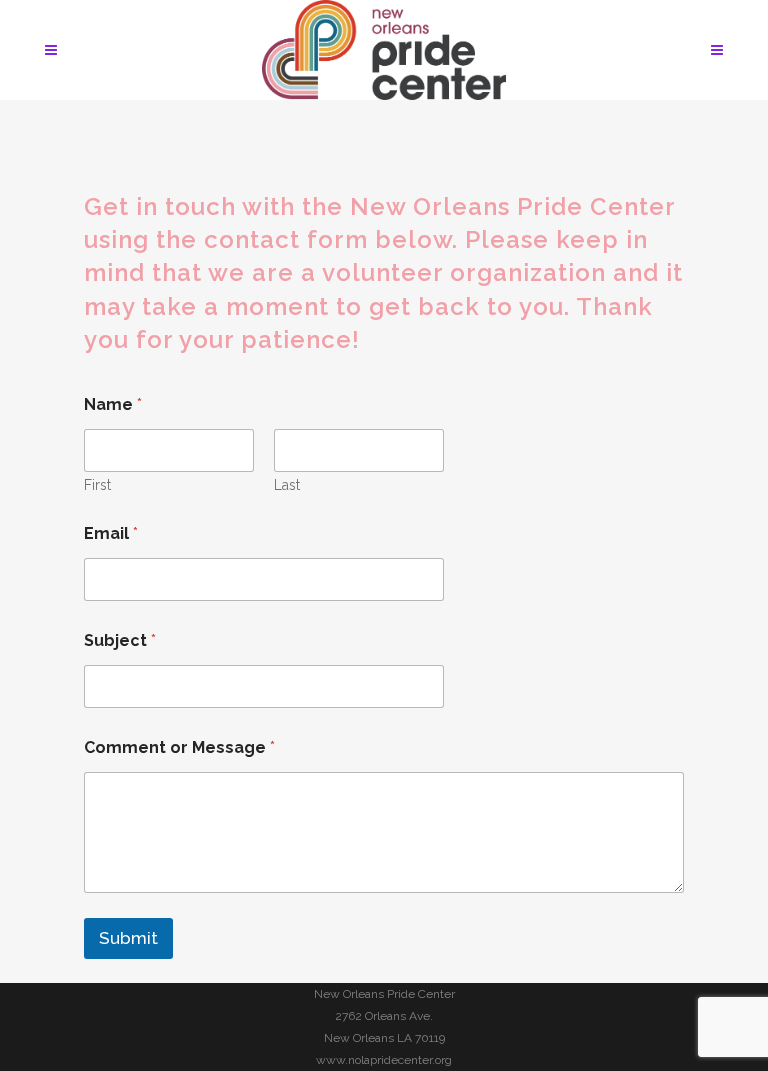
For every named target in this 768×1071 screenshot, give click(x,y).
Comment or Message (179, 747)
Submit (128, 938)
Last (287, 485)
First (97, 485)
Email (111, 533)
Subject (120, 640)
